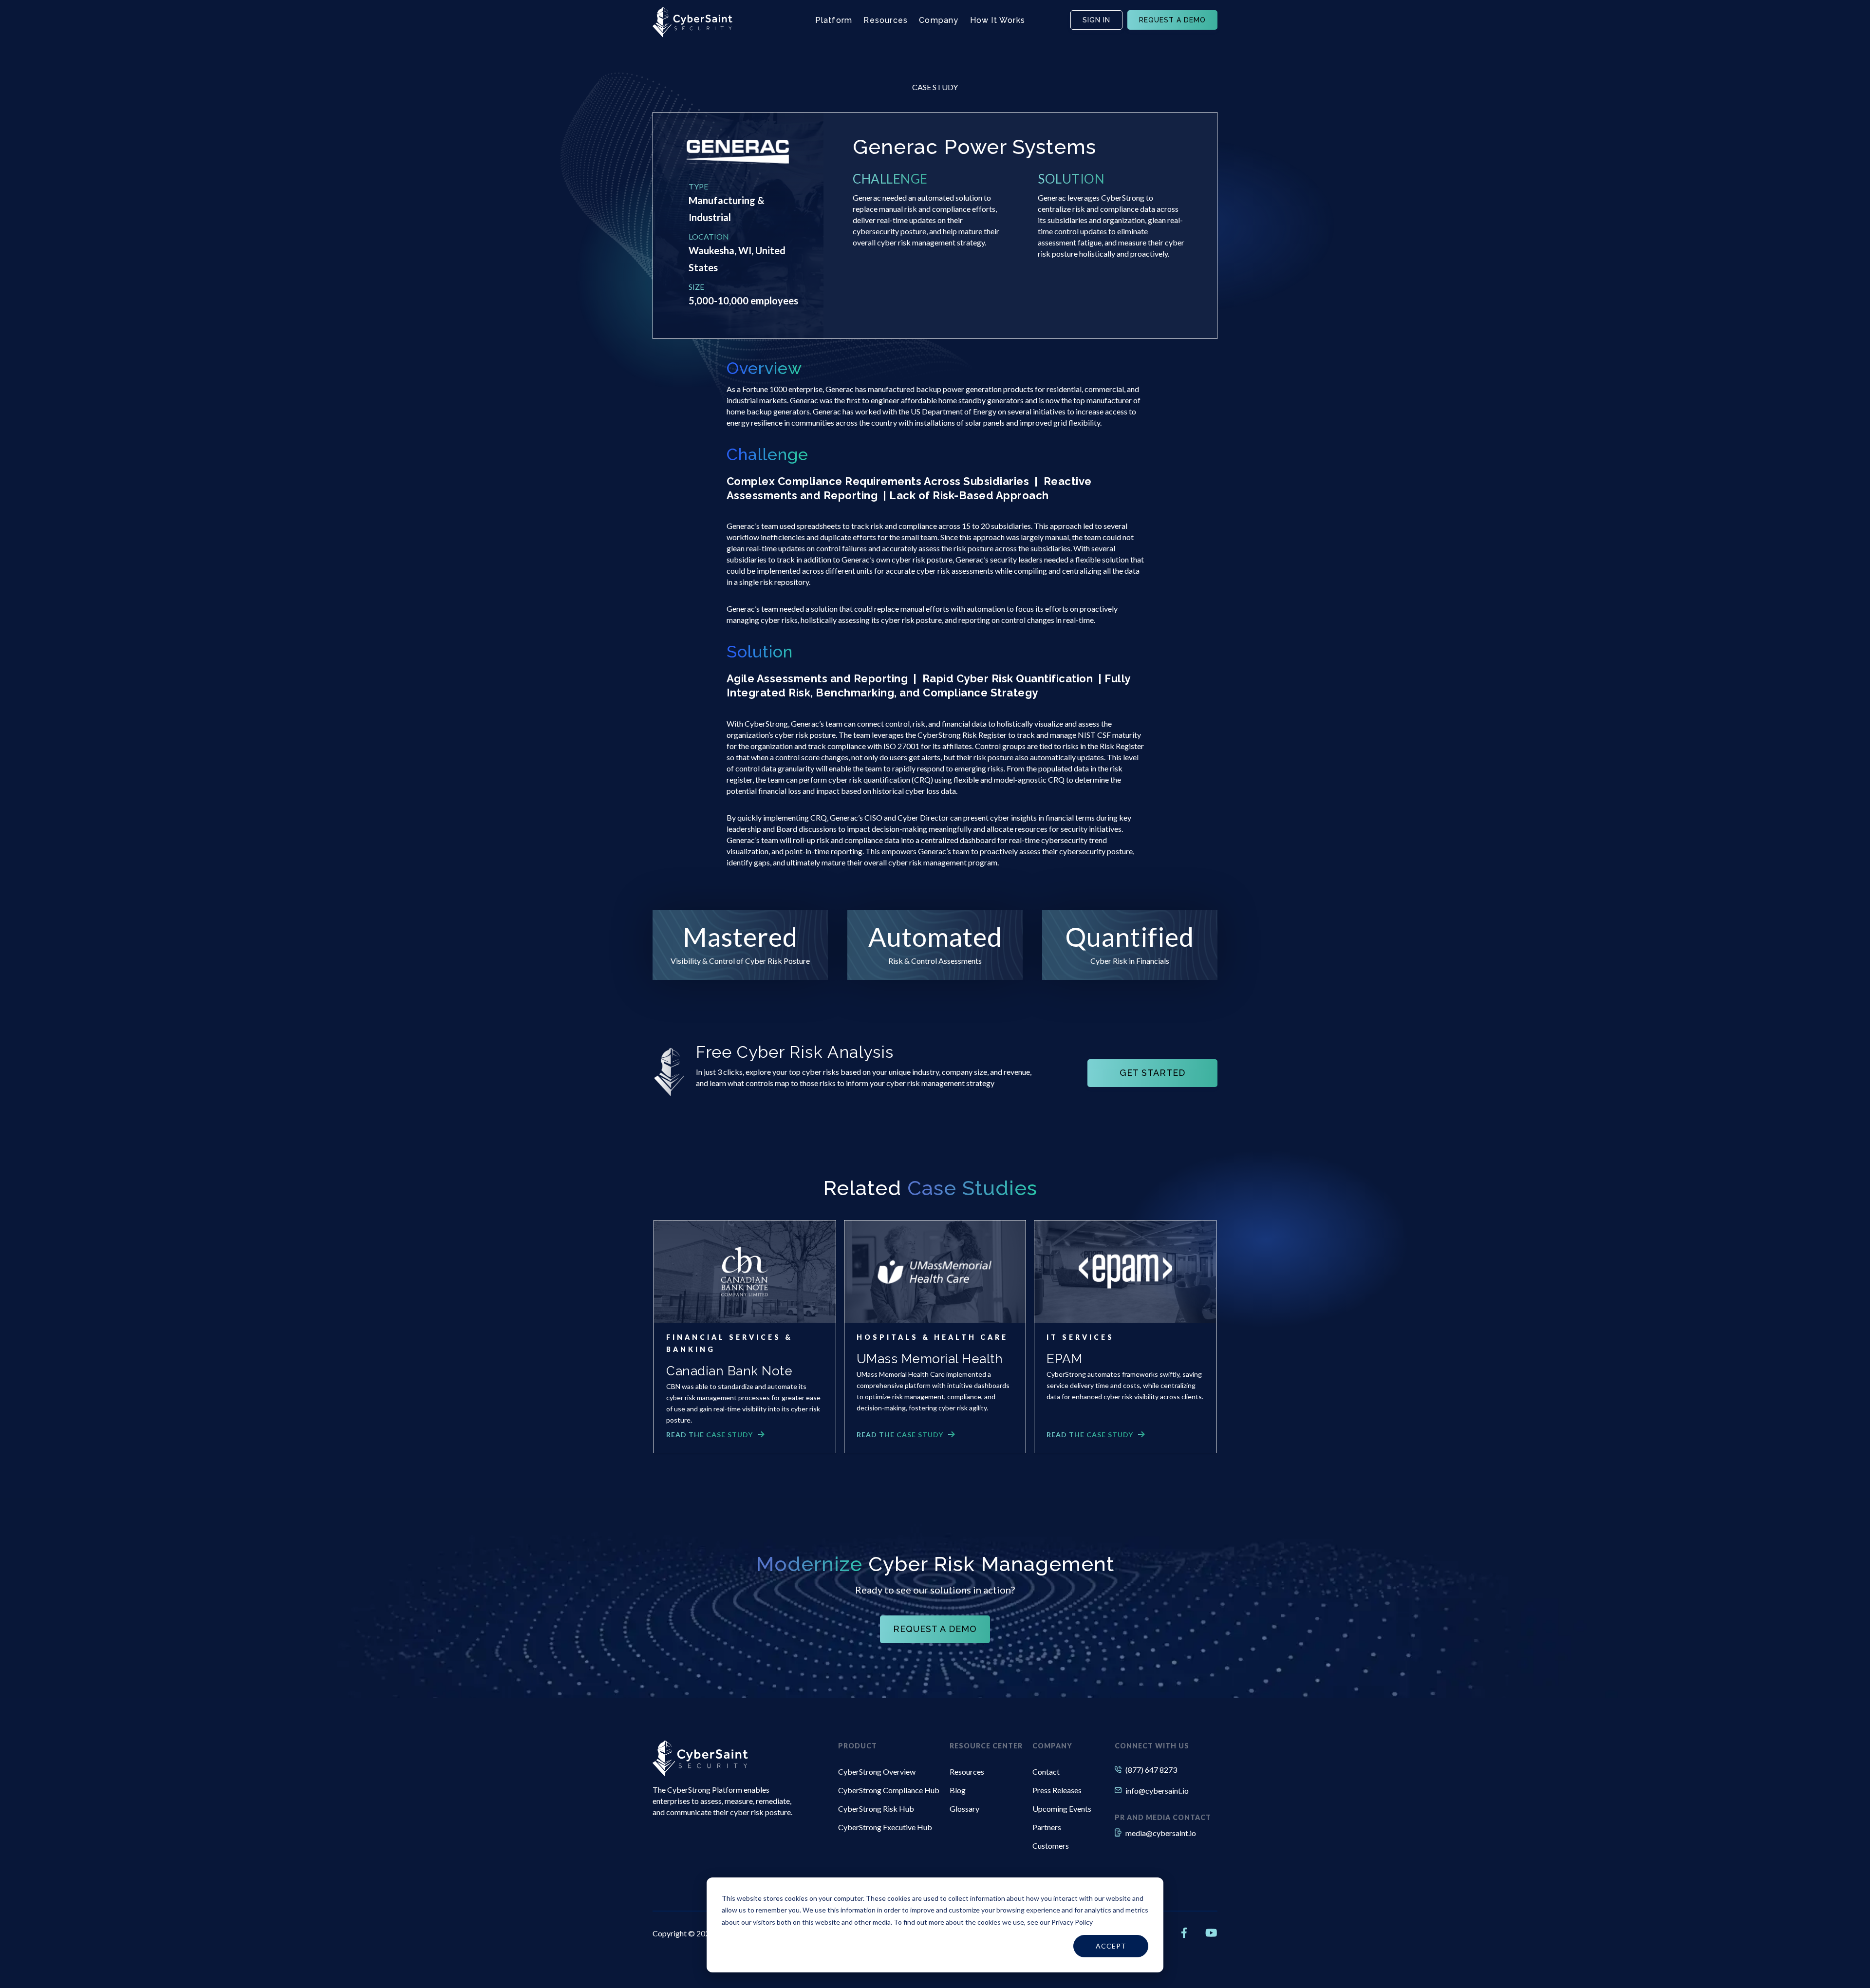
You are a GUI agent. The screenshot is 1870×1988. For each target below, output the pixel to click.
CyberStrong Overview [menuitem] (877, 1772)
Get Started (1152, 1073)
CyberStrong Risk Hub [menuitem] (876, 1809)
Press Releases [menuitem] (1057, 1790)
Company (939, 20)
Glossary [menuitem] (964, 1809)
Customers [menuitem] (1051, 1846)
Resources (886, 20)
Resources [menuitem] (967, 1772)
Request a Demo (1172, 20)
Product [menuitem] (858, 1746)
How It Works (998, 20)
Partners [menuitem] (1047, 1827)
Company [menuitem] (1052, 1746)
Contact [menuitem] (1046, 1772)
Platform (834, 20)
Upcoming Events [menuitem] (1062, 1809)
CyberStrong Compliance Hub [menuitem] (889, 1790)
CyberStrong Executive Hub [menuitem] (885, 1827)
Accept (1111, 1946)
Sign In (1096, 20)
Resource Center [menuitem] (986, 1746)
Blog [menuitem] (958, 1790)
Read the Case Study (710, 1435)
